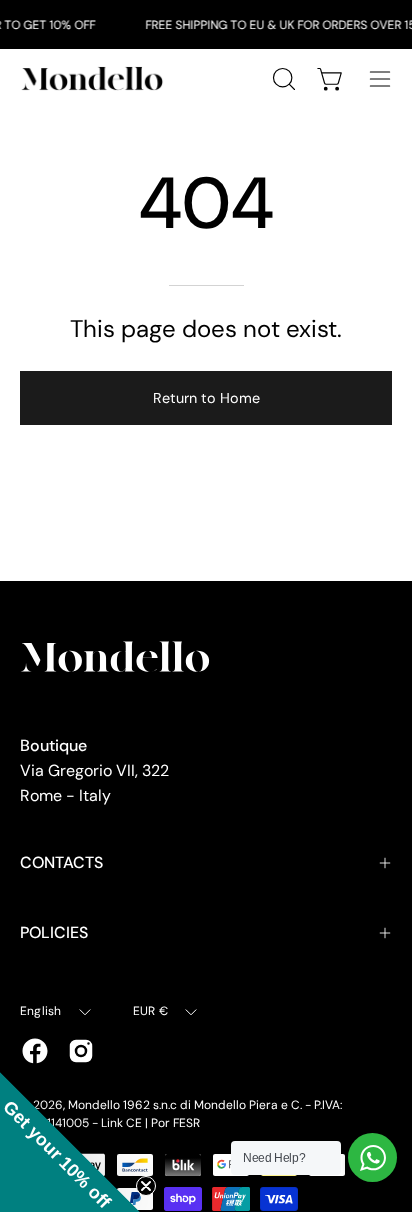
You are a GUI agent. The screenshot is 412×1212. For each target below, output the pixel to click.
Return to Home (206, 398)
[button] (70, 1142)
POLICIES (54, 932)
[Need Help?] (372, 1157)
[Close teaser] (146, 1186)
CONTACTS (61, 862)
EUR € (150, 1011)
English (41, 1011)
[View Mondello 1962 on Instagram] (81, 1051)
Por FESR (175, 1123)
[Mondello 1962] (95, 78)
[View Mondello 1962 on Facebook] (35, 1051)
